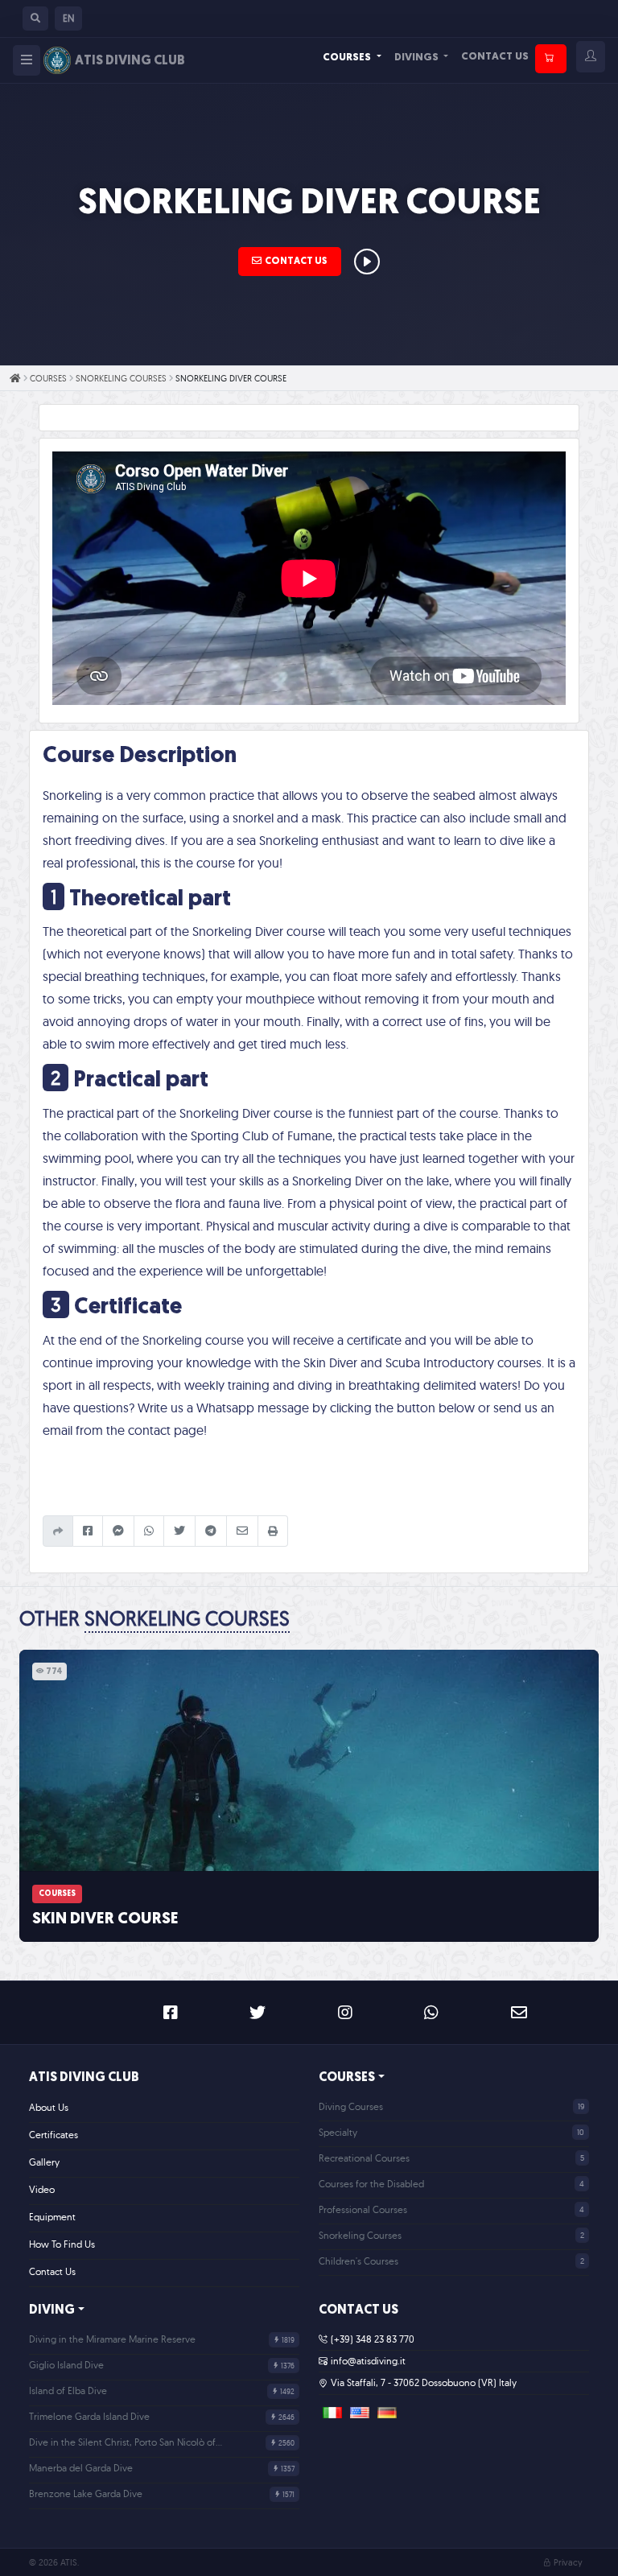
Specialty (338, 2132)
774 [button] (54, 1672)
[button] (35, 19)
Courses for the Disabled (371, 2184)
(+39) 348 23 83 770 (373, 2339)
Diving (52, 2310)
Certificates (54, 2135)
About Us (49, 2107)
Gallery (44, 2162)
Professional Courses (363, 2209)
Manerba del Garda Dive (81, 2468)
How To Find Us (62, 2244)
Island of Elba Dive (68, 2391)
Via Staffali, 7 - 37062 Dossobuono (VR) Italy (424, 2382)
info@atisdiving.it (368, 2361)
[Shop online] (551, 59)
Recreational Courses (364, 2158)
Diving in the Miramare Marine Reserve (112, 2339)
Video (42, 2189)
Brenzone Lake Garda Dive (86, 2494)
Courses (348, 58)
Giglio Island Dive (66, 2365)
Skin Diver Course (105, 1919)
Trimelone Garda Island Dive (89, 2416)
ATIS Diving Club (84, 2078)
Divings (418, 58)
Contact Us (495, 57)
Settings (536, 2546)
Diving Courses (351, 2106)
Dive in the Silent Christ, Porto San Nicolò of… (126, 2442)
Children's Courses (358, 2261)
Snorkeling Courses (121, 378)
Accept (441, 2546)
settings (79, 2561)
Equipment (52, 2217)
